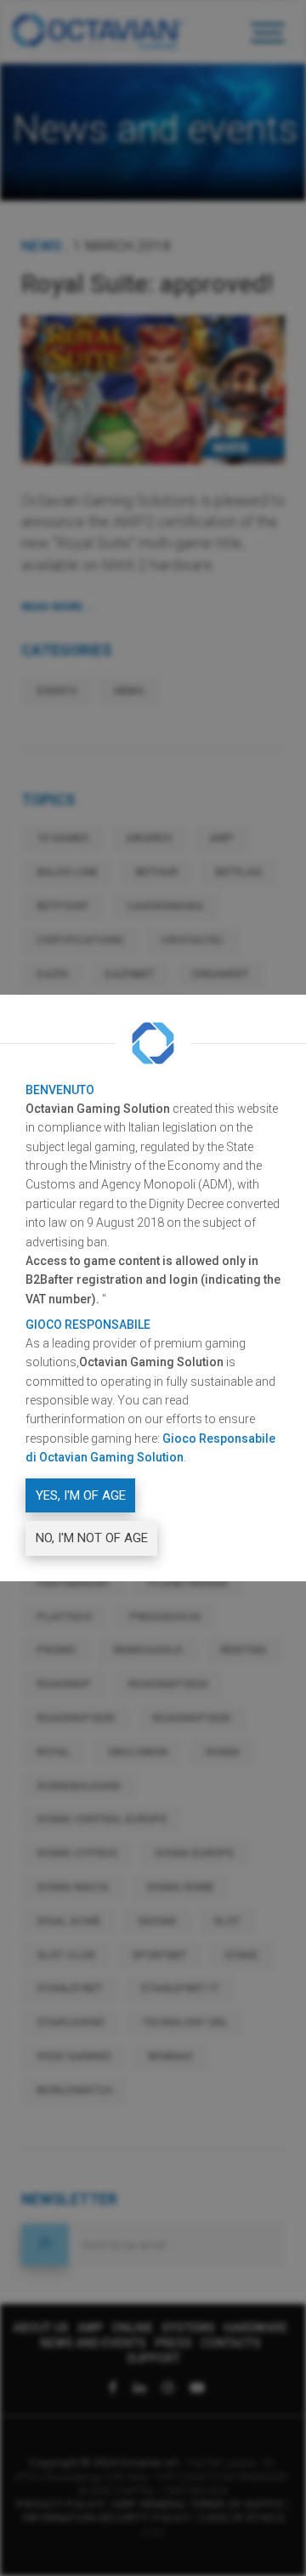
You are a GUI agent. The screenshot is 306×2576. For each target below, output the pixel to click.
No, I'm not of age (92, 1538)
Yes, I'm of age (81, 1495)
